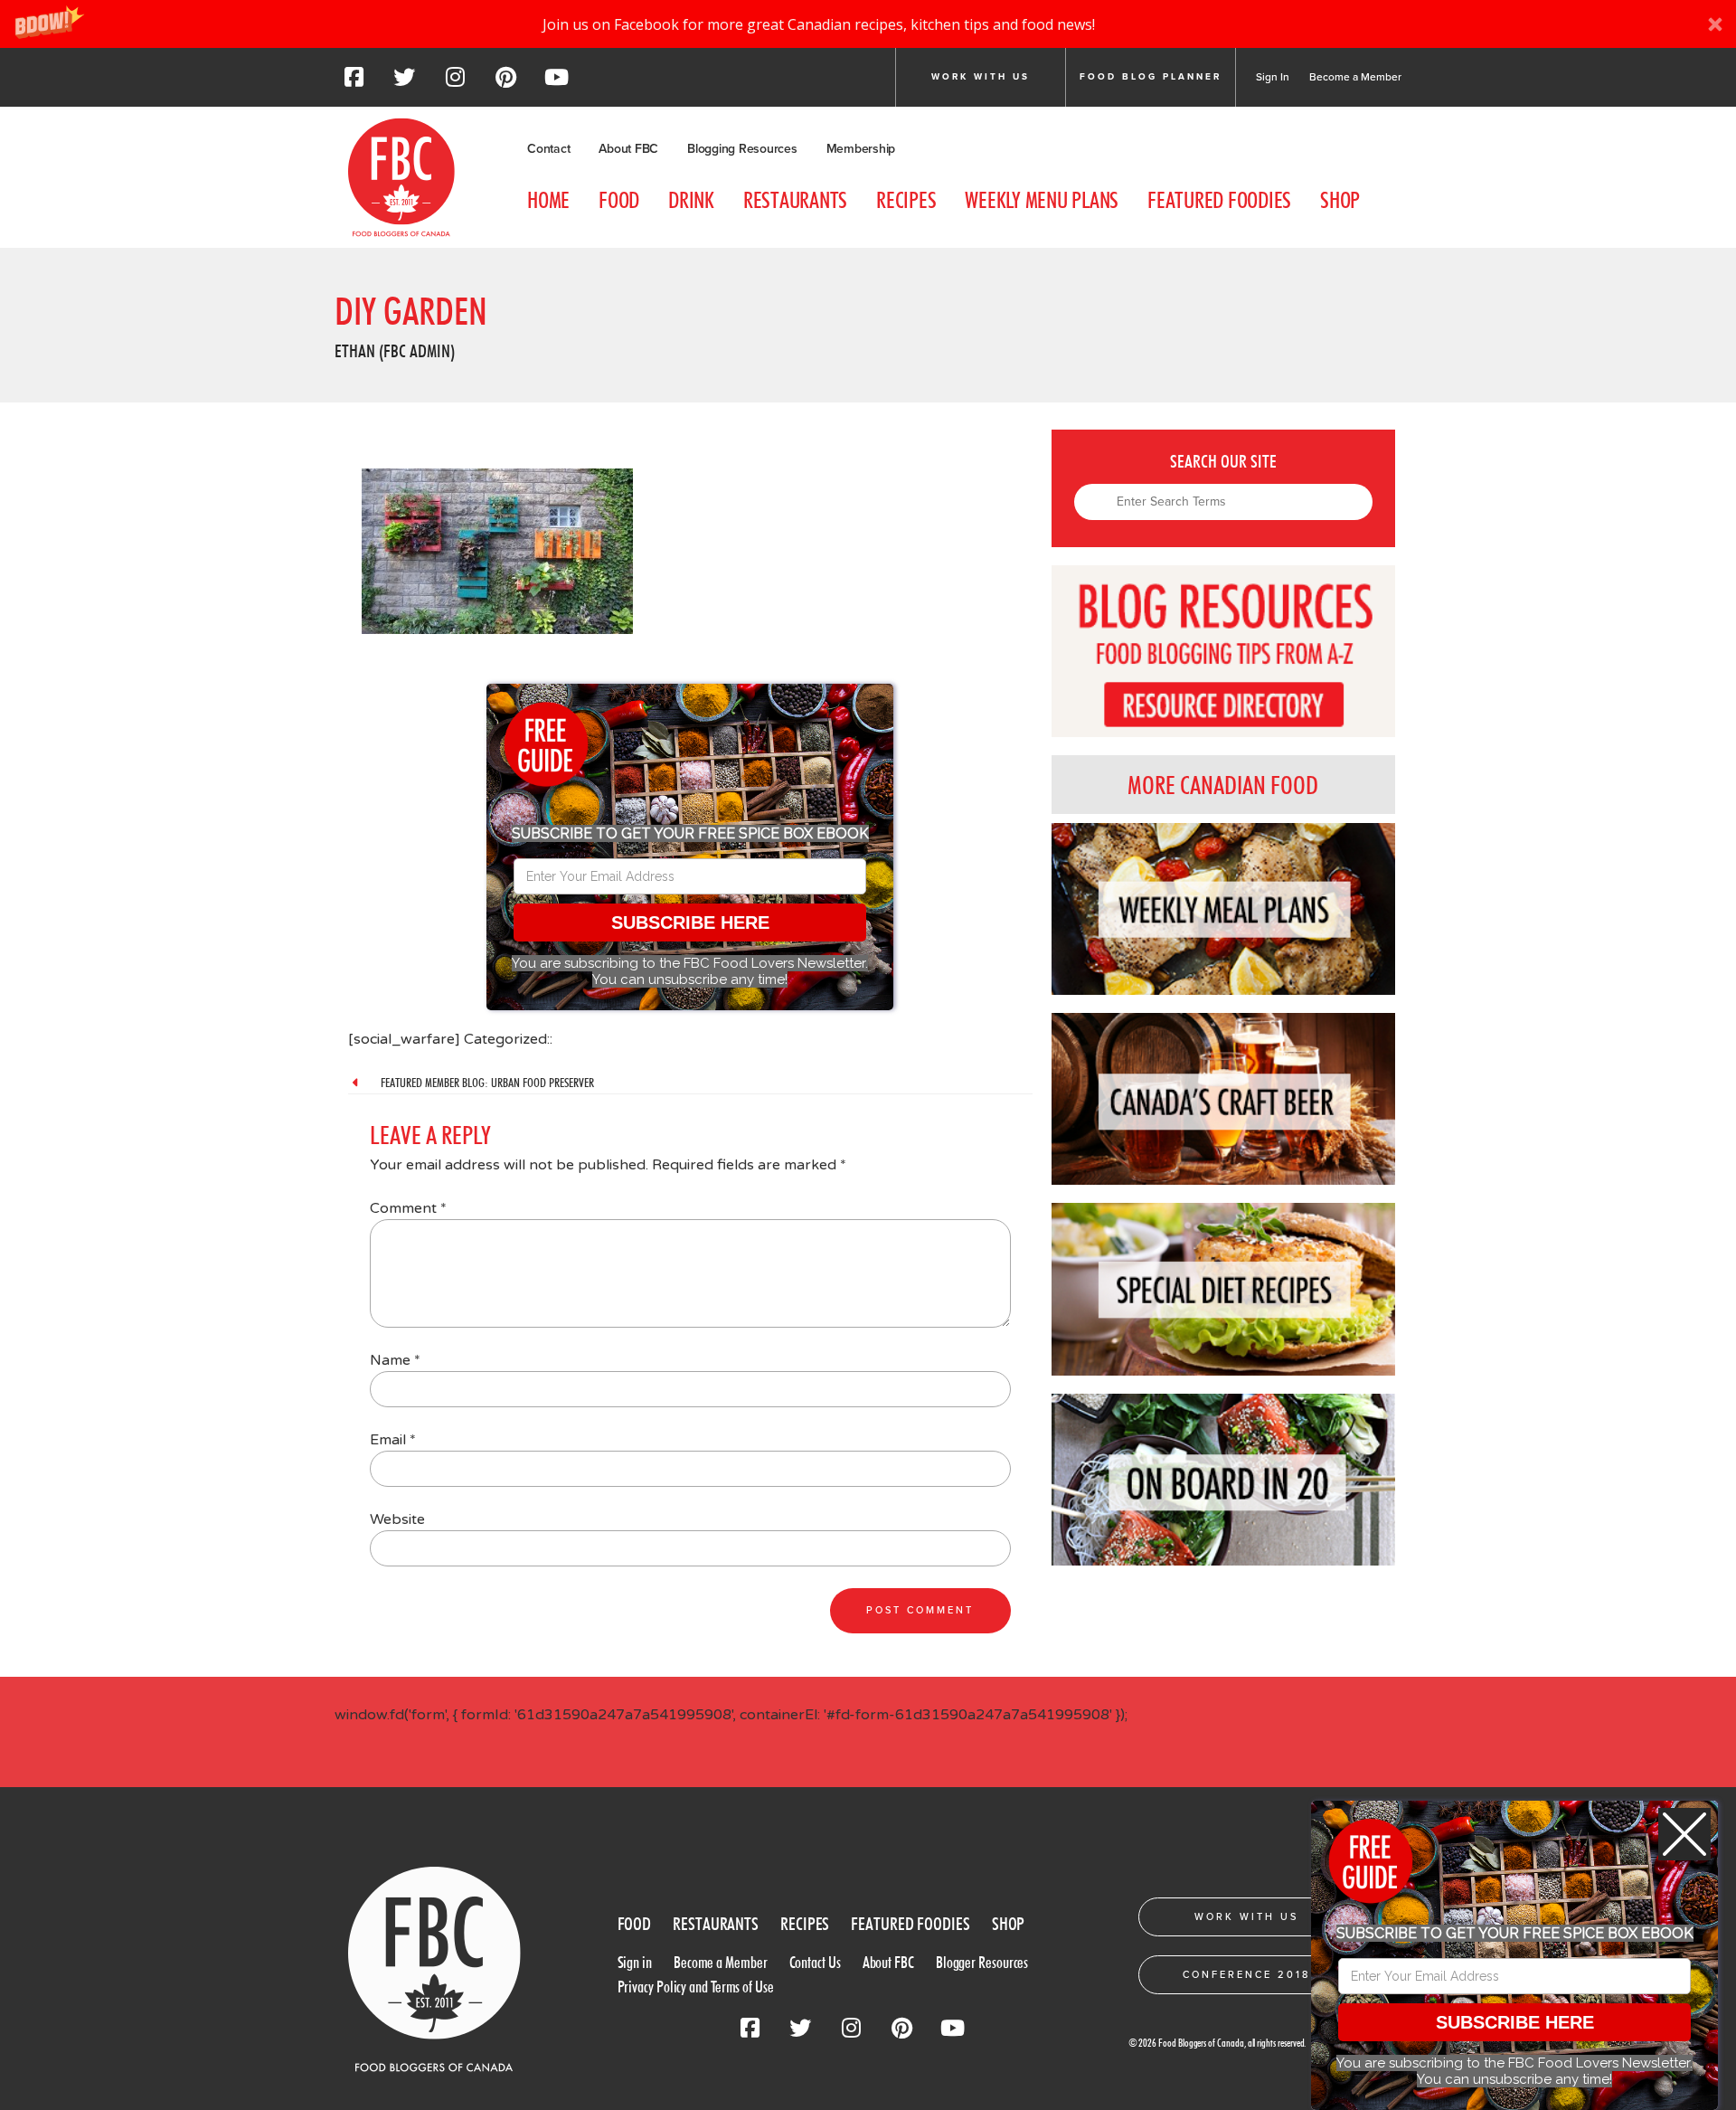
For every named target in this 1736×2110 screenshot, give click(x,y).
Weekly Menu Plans (1042, 200)
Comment (408, 1208)
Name (395, 1360)
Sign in (635, 1962)
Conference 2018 (1246, 1975)
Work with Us (981, 77)
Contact (548, 149)
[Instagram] (455, 82)
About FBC (628, 149)
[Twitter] (404, 82)
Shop (1340, 200)
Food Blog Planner (1151, 77)
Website (397, 1519)
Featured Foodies (1219, 200)
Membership (861, 149)
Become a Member (1355, 77)
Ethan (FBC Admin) (395, 351)
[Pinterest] (505, 82)
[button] (868, 24)
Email (393, 1440)
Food (619, 200)
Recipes (906, 200)
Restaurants (795, 200)
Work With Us (1246, 1917)
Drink (691, 200)
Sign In (1273, 77)
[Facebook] (354, 82)
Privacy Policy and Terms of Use (696, 1987)
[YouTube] (556, 82)
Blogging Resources (742, 149)
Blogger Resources (982, 1962)
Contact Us (815, 1962)
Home (548, 200)
